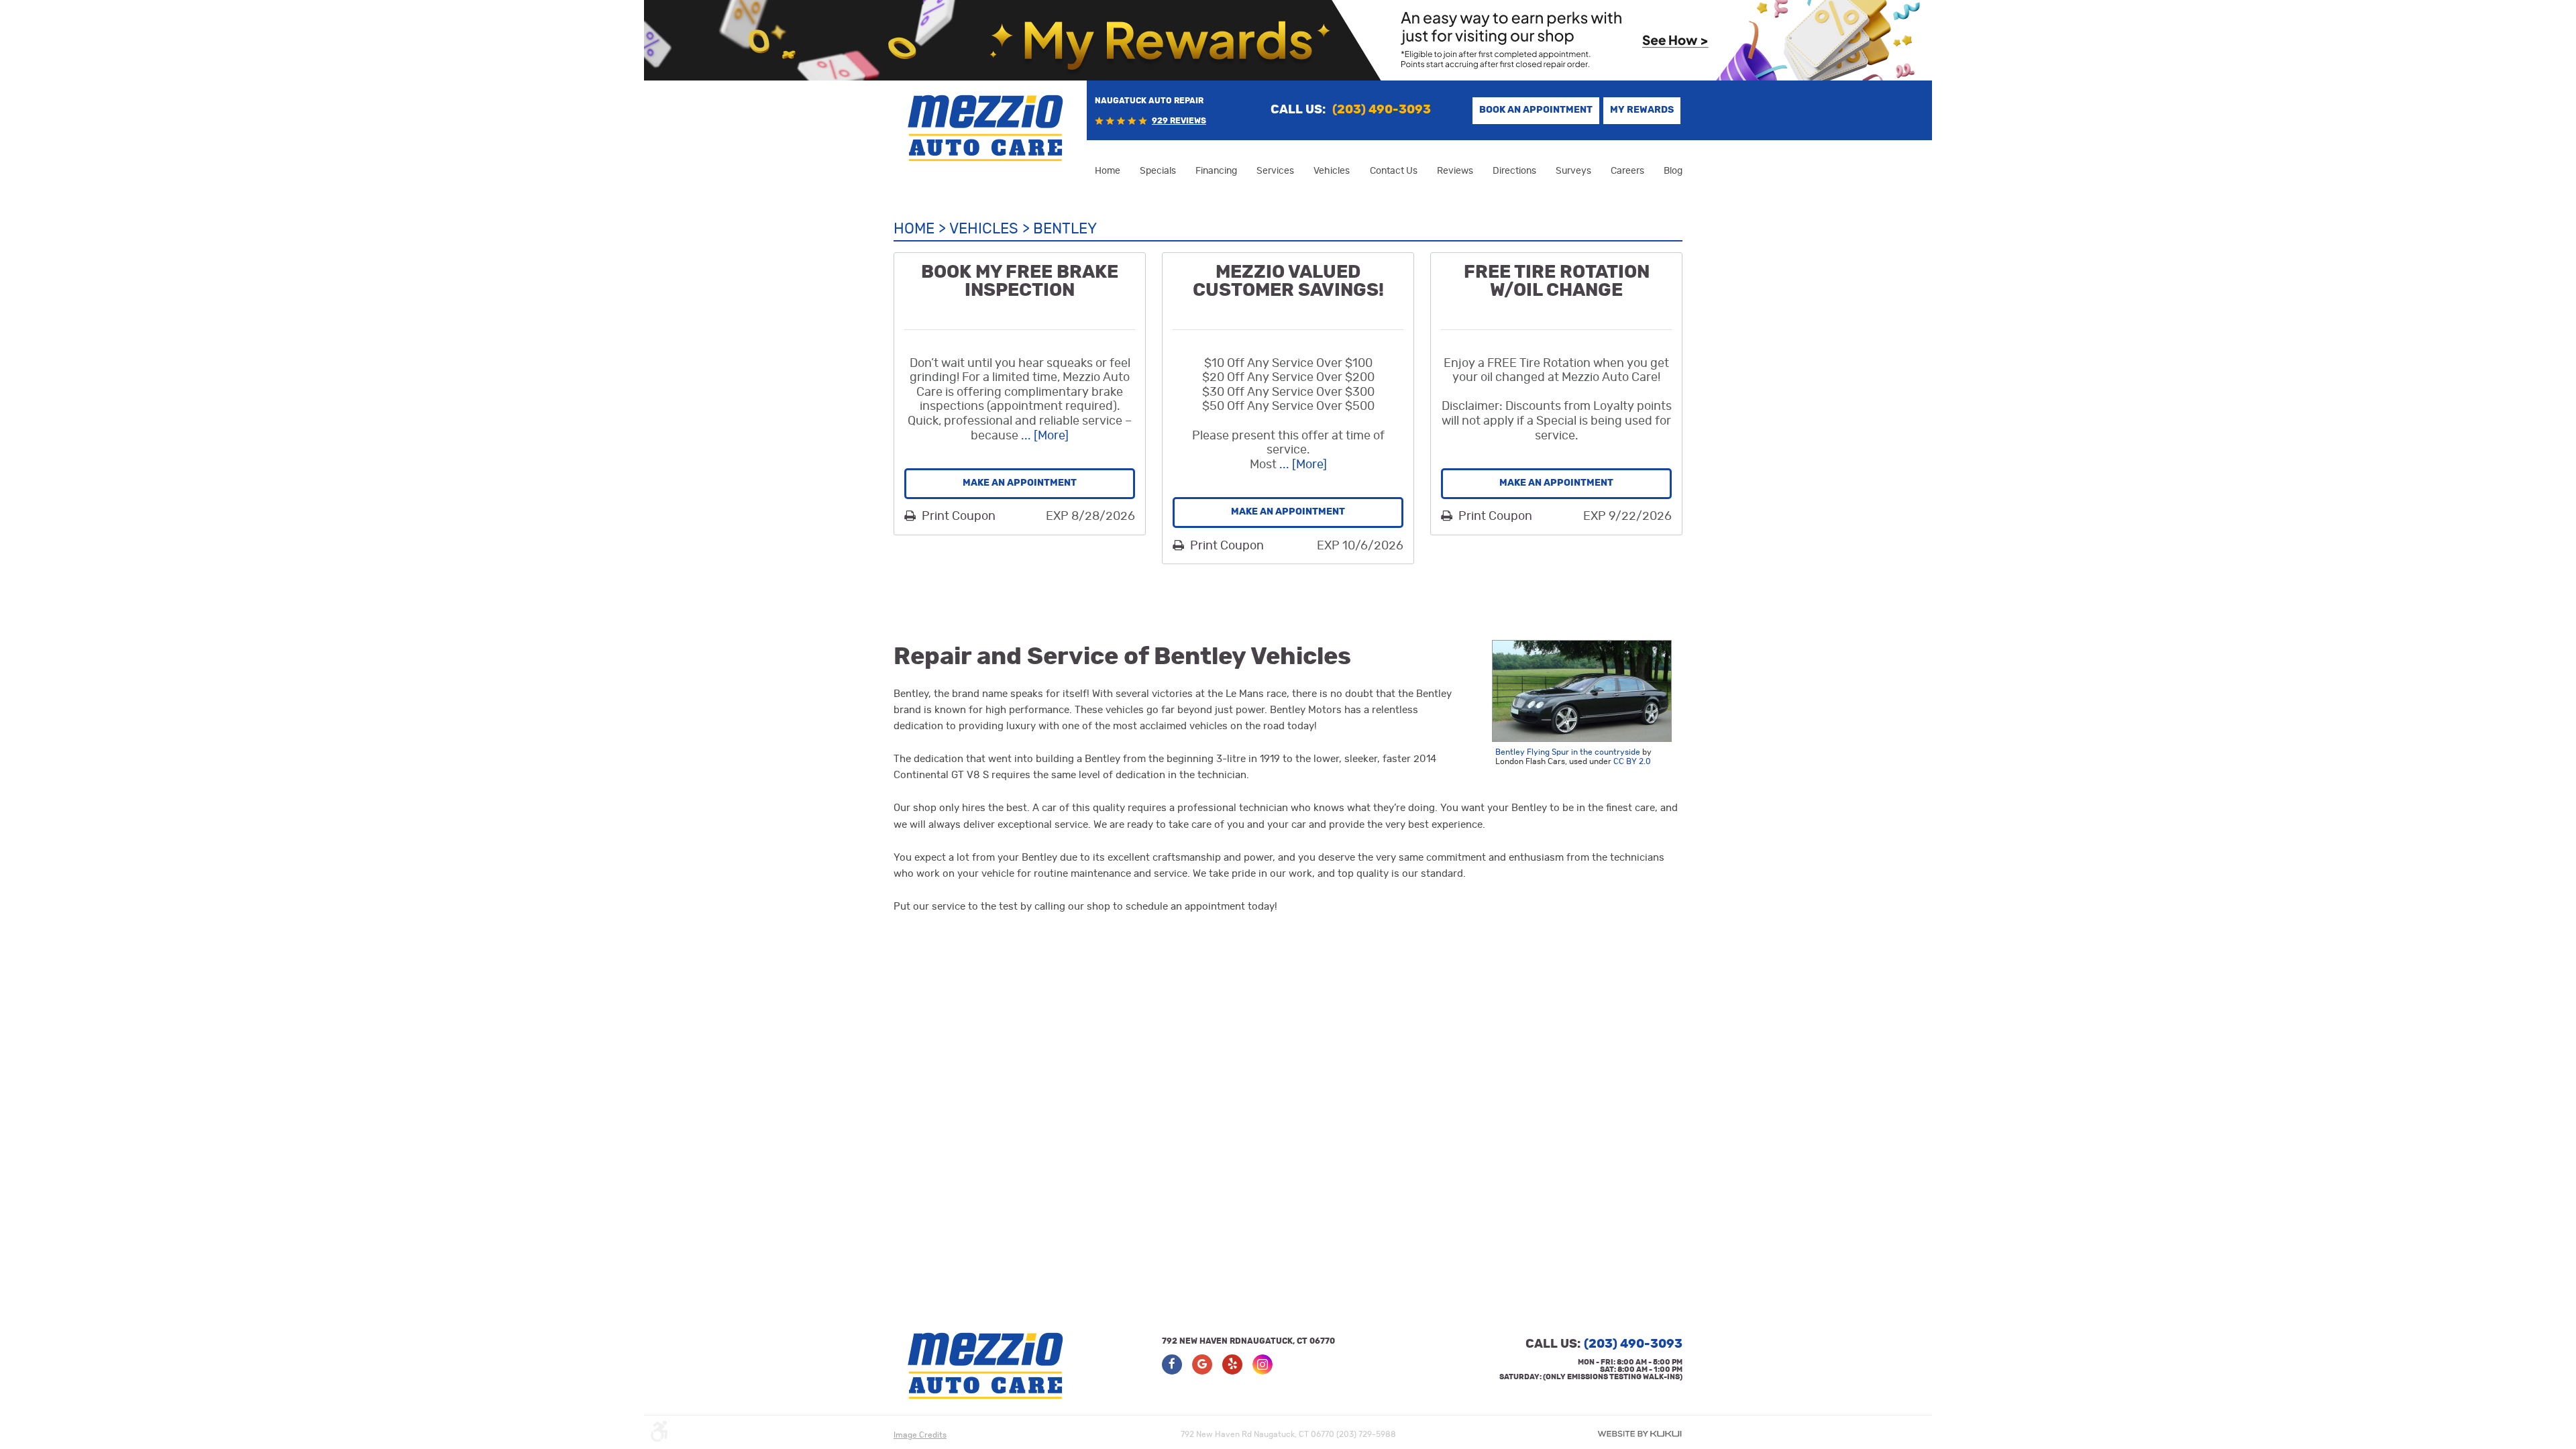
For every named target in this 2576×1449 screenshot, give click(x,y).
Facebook (1172, 1364)
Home (1108, 171)
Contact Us (1394, 171)
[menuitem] (1108, 171)
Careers (1627, 171)
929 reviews (1179, 121)
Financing (1216, 171)
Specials (1158, 171)
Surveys (1573, 171)
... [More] (1043, 436)
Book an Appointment (1536, 110)
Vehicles (1332, 171)
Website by (1640, 1434)
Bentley (1065, 229)
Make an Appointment (1020, 483)
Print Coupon (957, 517)
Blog (1673, 171)
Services (1275, 171)
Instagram (1263, 1364)
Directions (1514, 171)
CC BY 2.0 (1632, 761)
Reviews (1455, 171)
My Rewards (1642, 110)
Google (1202, 1364)
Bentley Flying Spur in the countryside (1568, 752)
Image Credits (920, 1435)
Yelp (1232, 1364)
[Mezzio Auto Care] (986, 128)
